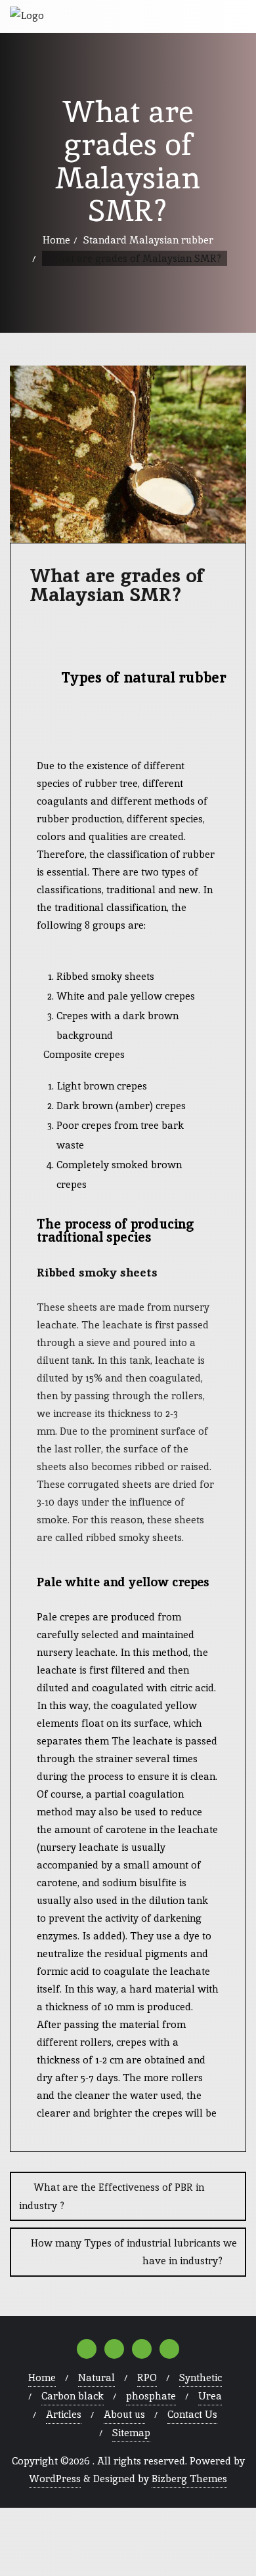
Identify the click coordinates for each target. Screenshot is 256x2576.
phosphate (151, 2396)
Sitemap (131, 2433)
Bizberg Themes (189, 2479)
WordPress (55, 2479)
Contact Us (192, 2414)
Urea (210, 2396)
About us (124, 2414)
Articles (64, 2414)
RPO (147, 2377)
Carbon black (73, 2396)
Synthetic (201, 2377)
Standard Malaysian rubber (148, 240)
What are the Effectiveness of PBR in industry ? (112, 2196)
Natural (96, 2377)
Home (56, 240)
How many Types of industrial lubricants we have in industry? (134, 2252)
